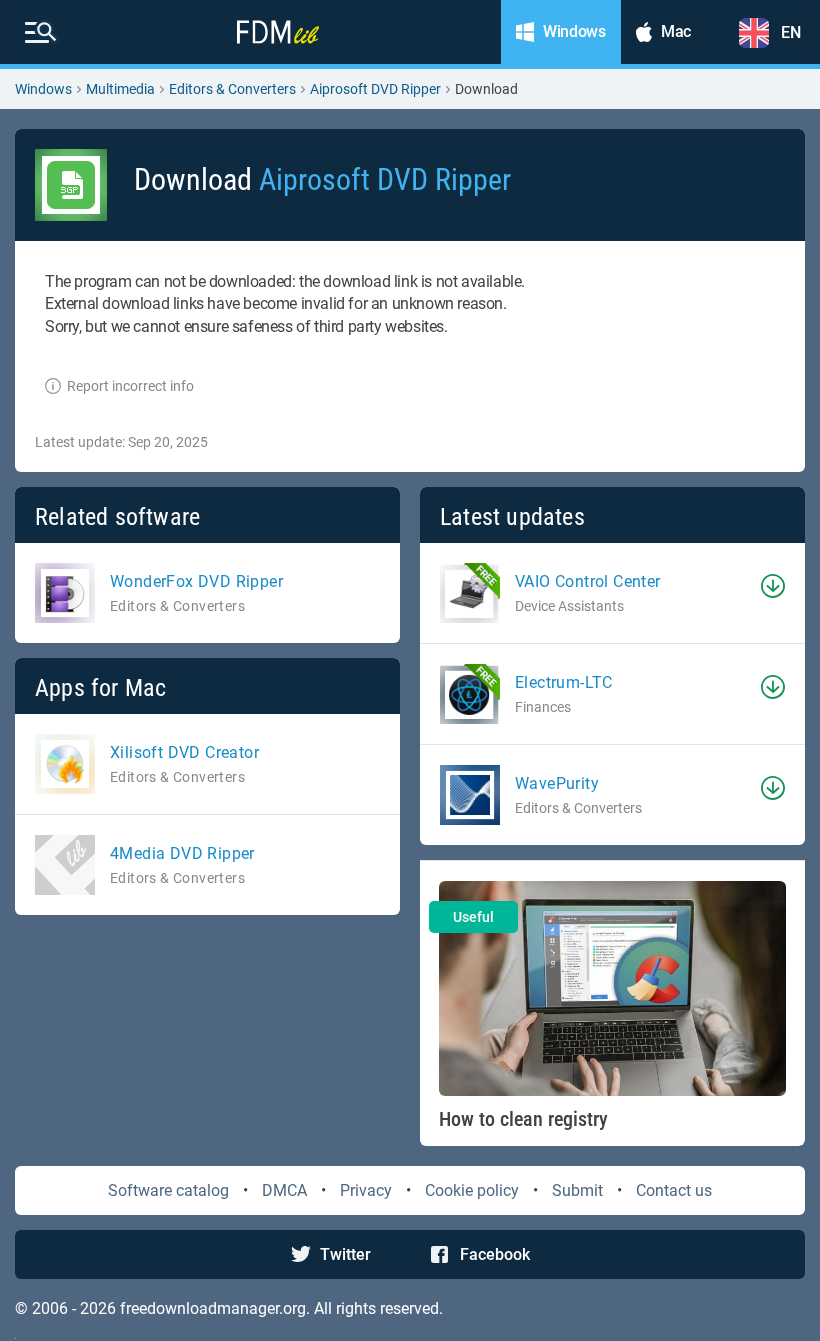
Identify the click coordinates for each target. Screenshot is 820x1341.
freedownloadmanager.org (213, 1308)
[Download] (773, 586)
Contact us (674, 1190)
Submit (577, 1190)
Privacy (366, 1190)
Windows (43, 89)
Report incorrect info (130, 386)
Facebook (495, 1254)
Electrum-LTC (564, 682)
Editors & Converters (232, 89)
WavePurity (557, 783)
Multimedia (120, 89)
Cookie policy (472, 1190)
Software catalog (168, 1190)
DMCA (284, 1190)
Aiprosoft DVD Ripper (375, 89)
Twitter (345, 1254)
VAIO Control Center (588, 581)
